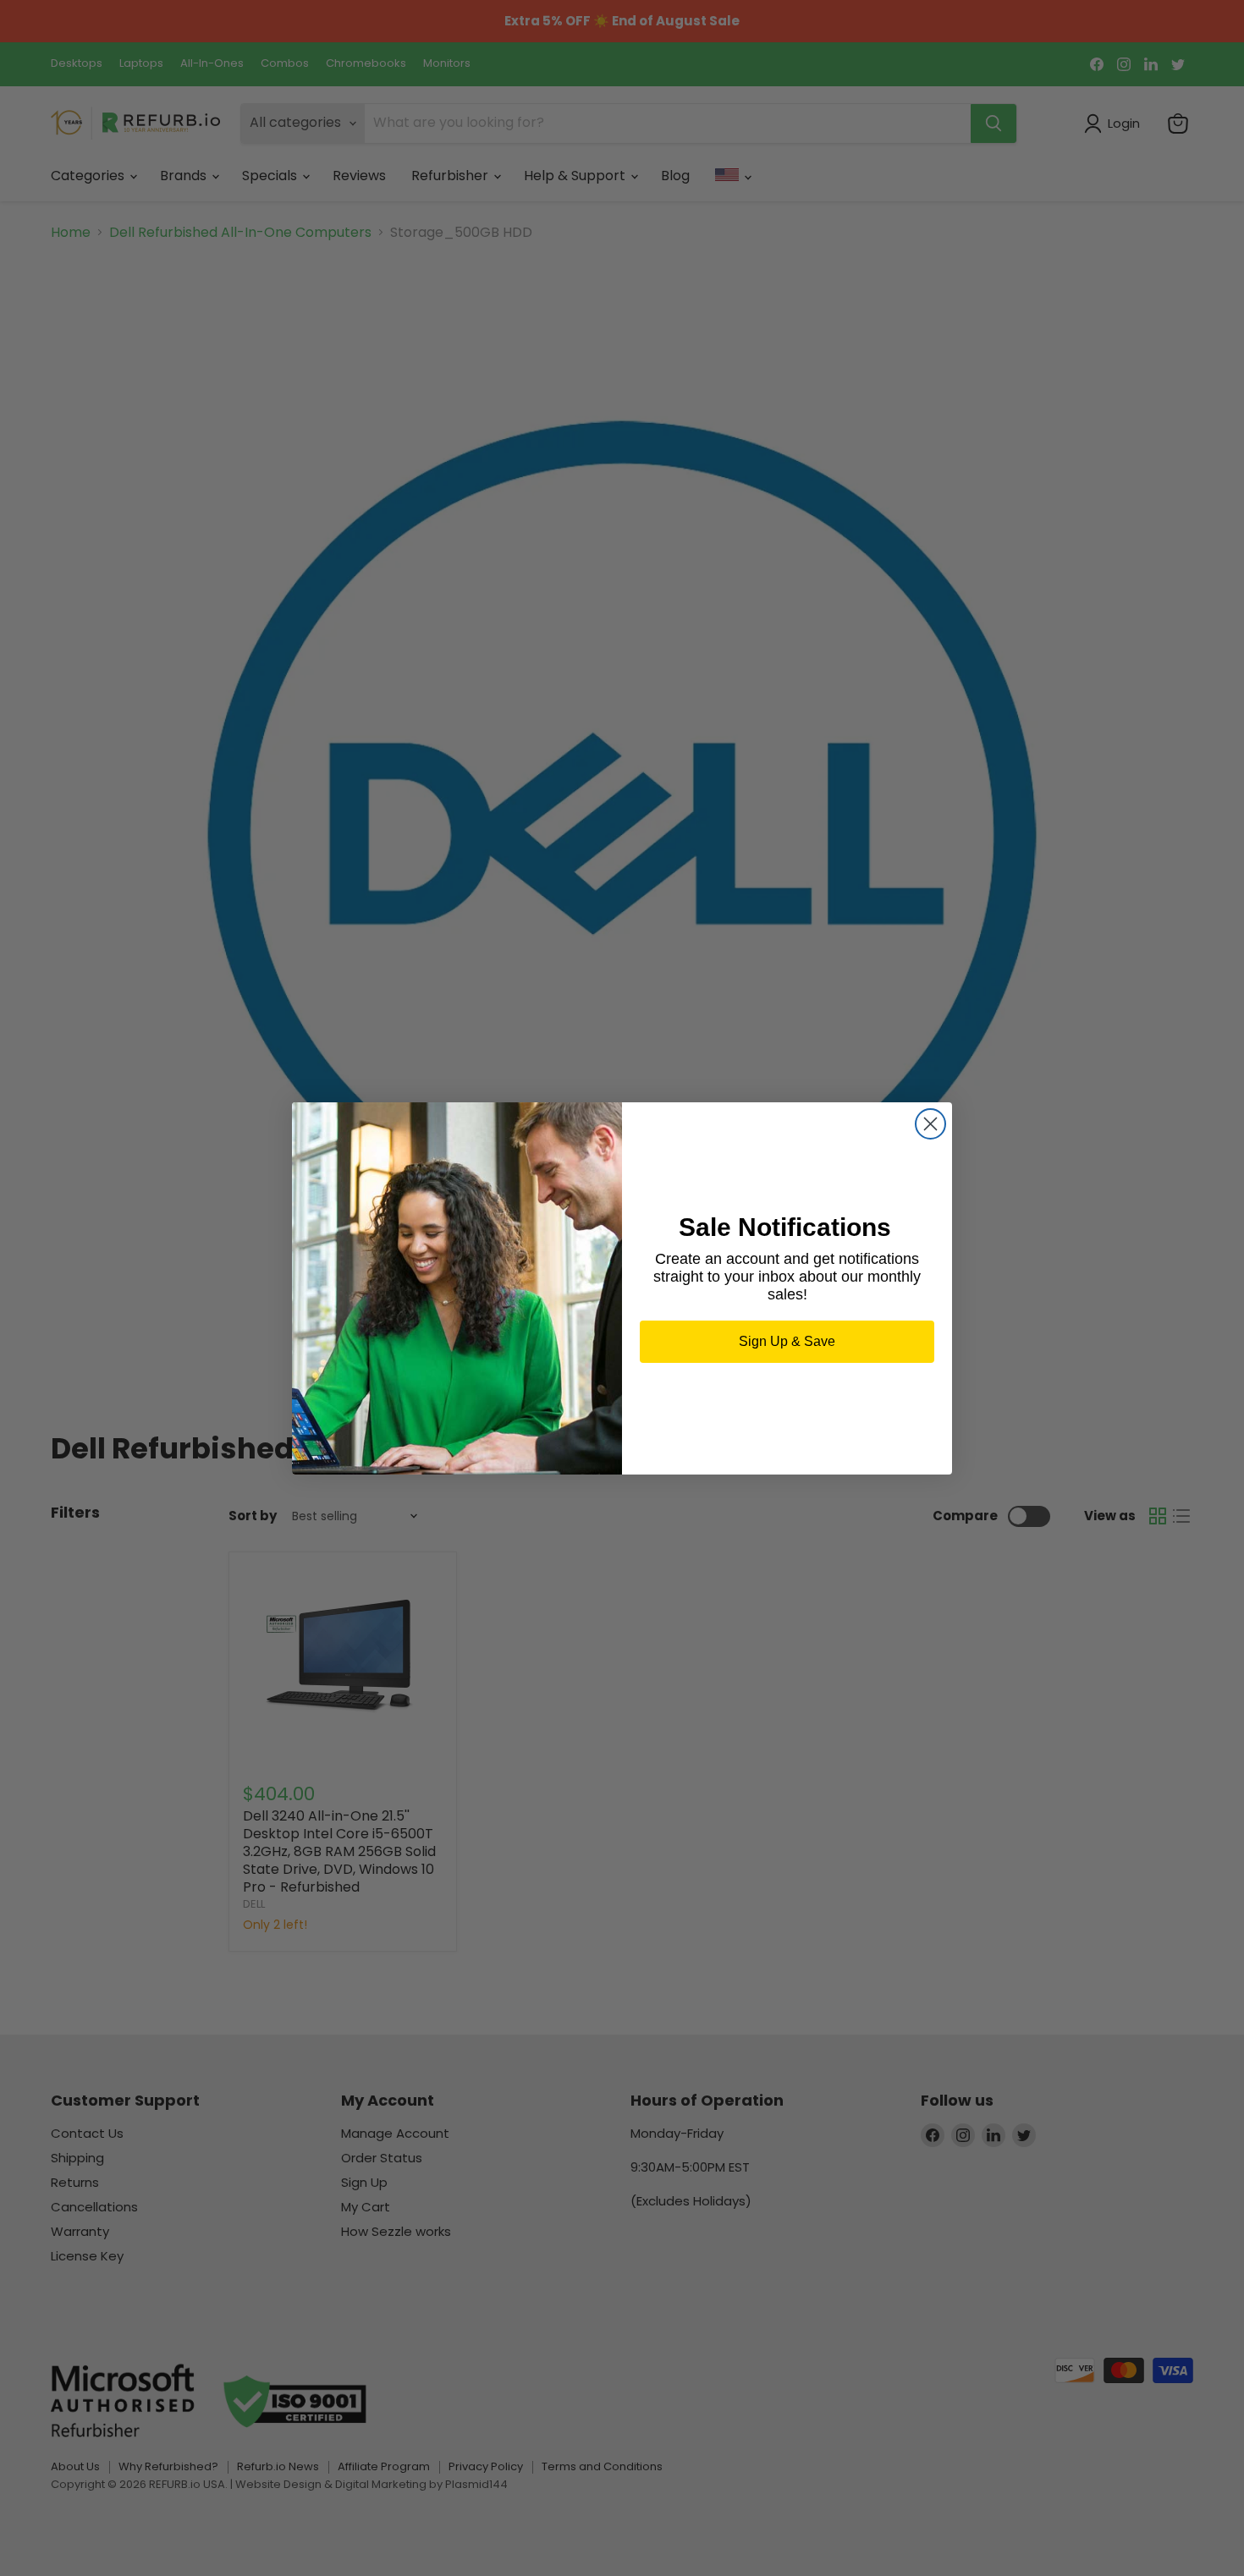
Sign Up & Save (787, 1341)
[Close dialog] (930, 1124)
